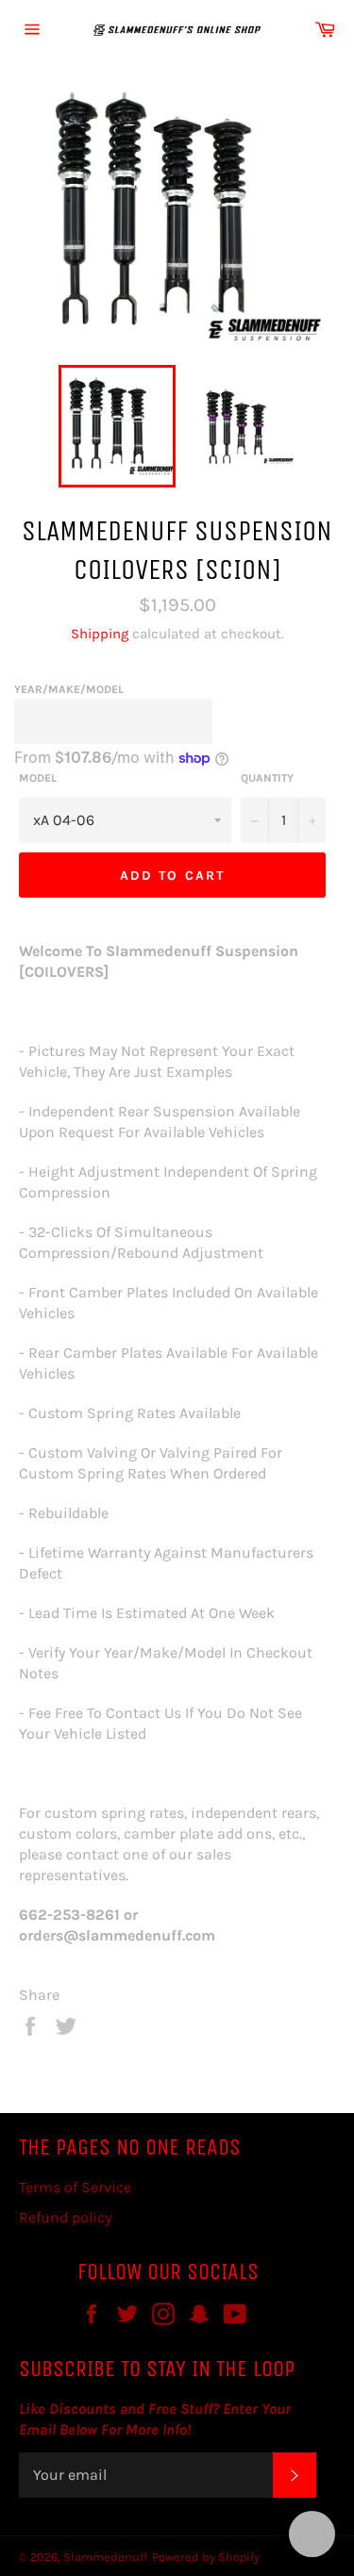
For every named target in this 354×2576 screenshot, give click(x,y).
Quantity (267, 778)
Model (38, 778)
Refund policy (65, 2217)
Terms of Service (75, 2187)
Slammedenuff (105, 2557)
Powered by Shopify (206, 2557)
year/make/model (69, 689)
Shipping (100, 634)
